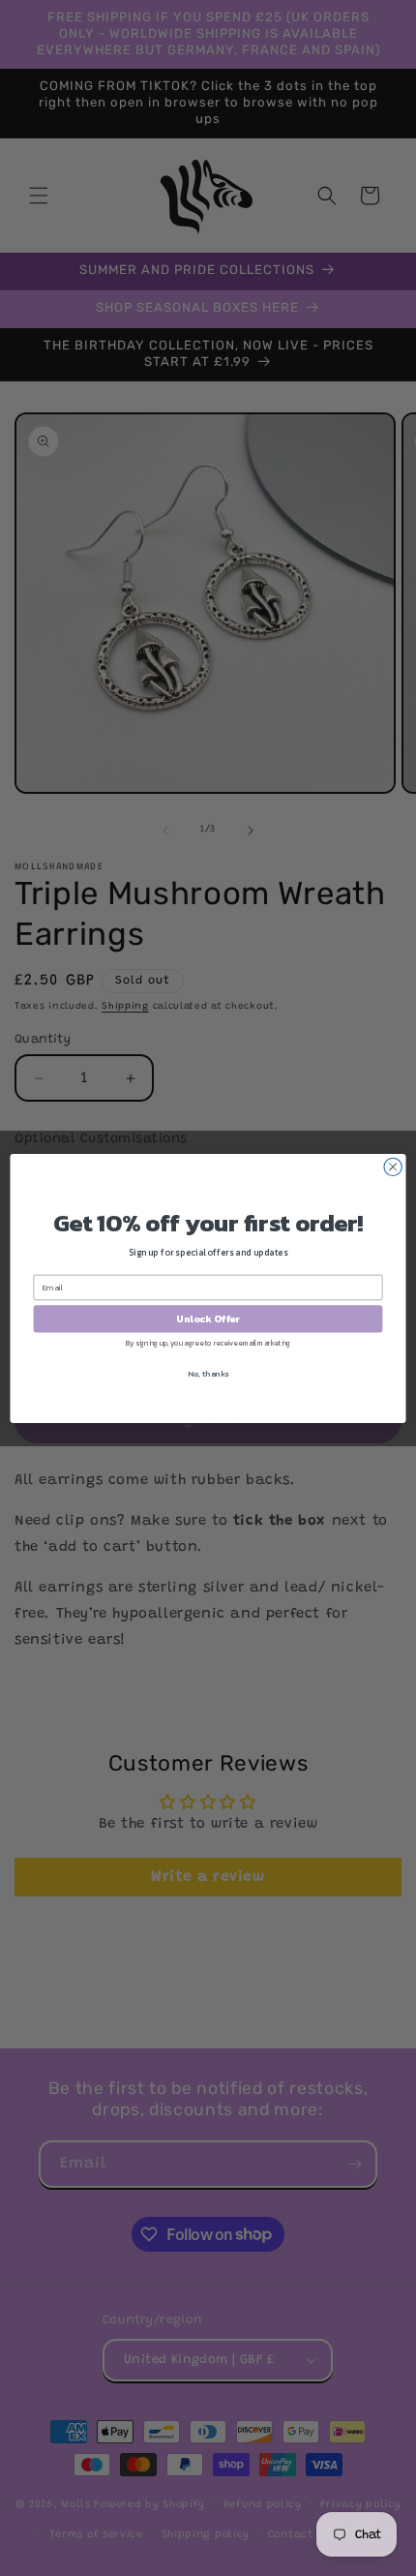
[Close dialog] (393, 1167)
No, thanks (208, 1373)
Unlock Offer (208, 1318)
